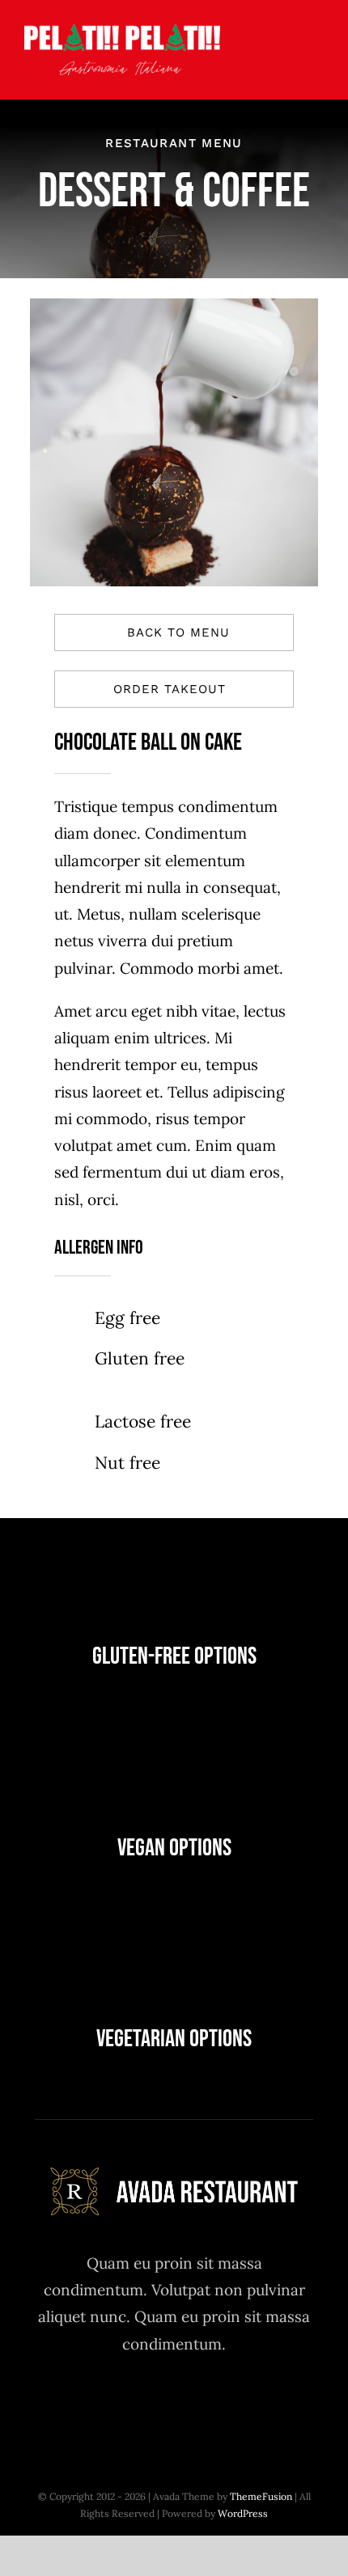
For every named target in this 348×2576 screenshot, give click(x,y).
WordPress (243, 2513)
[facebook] (85, 2405)
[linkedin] (263, 2405)
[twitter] (130, 2405)
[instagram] (174, 2405)
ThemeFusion (261, 2496)
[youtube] (219, 2405)
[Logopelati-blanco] (122, 32)
